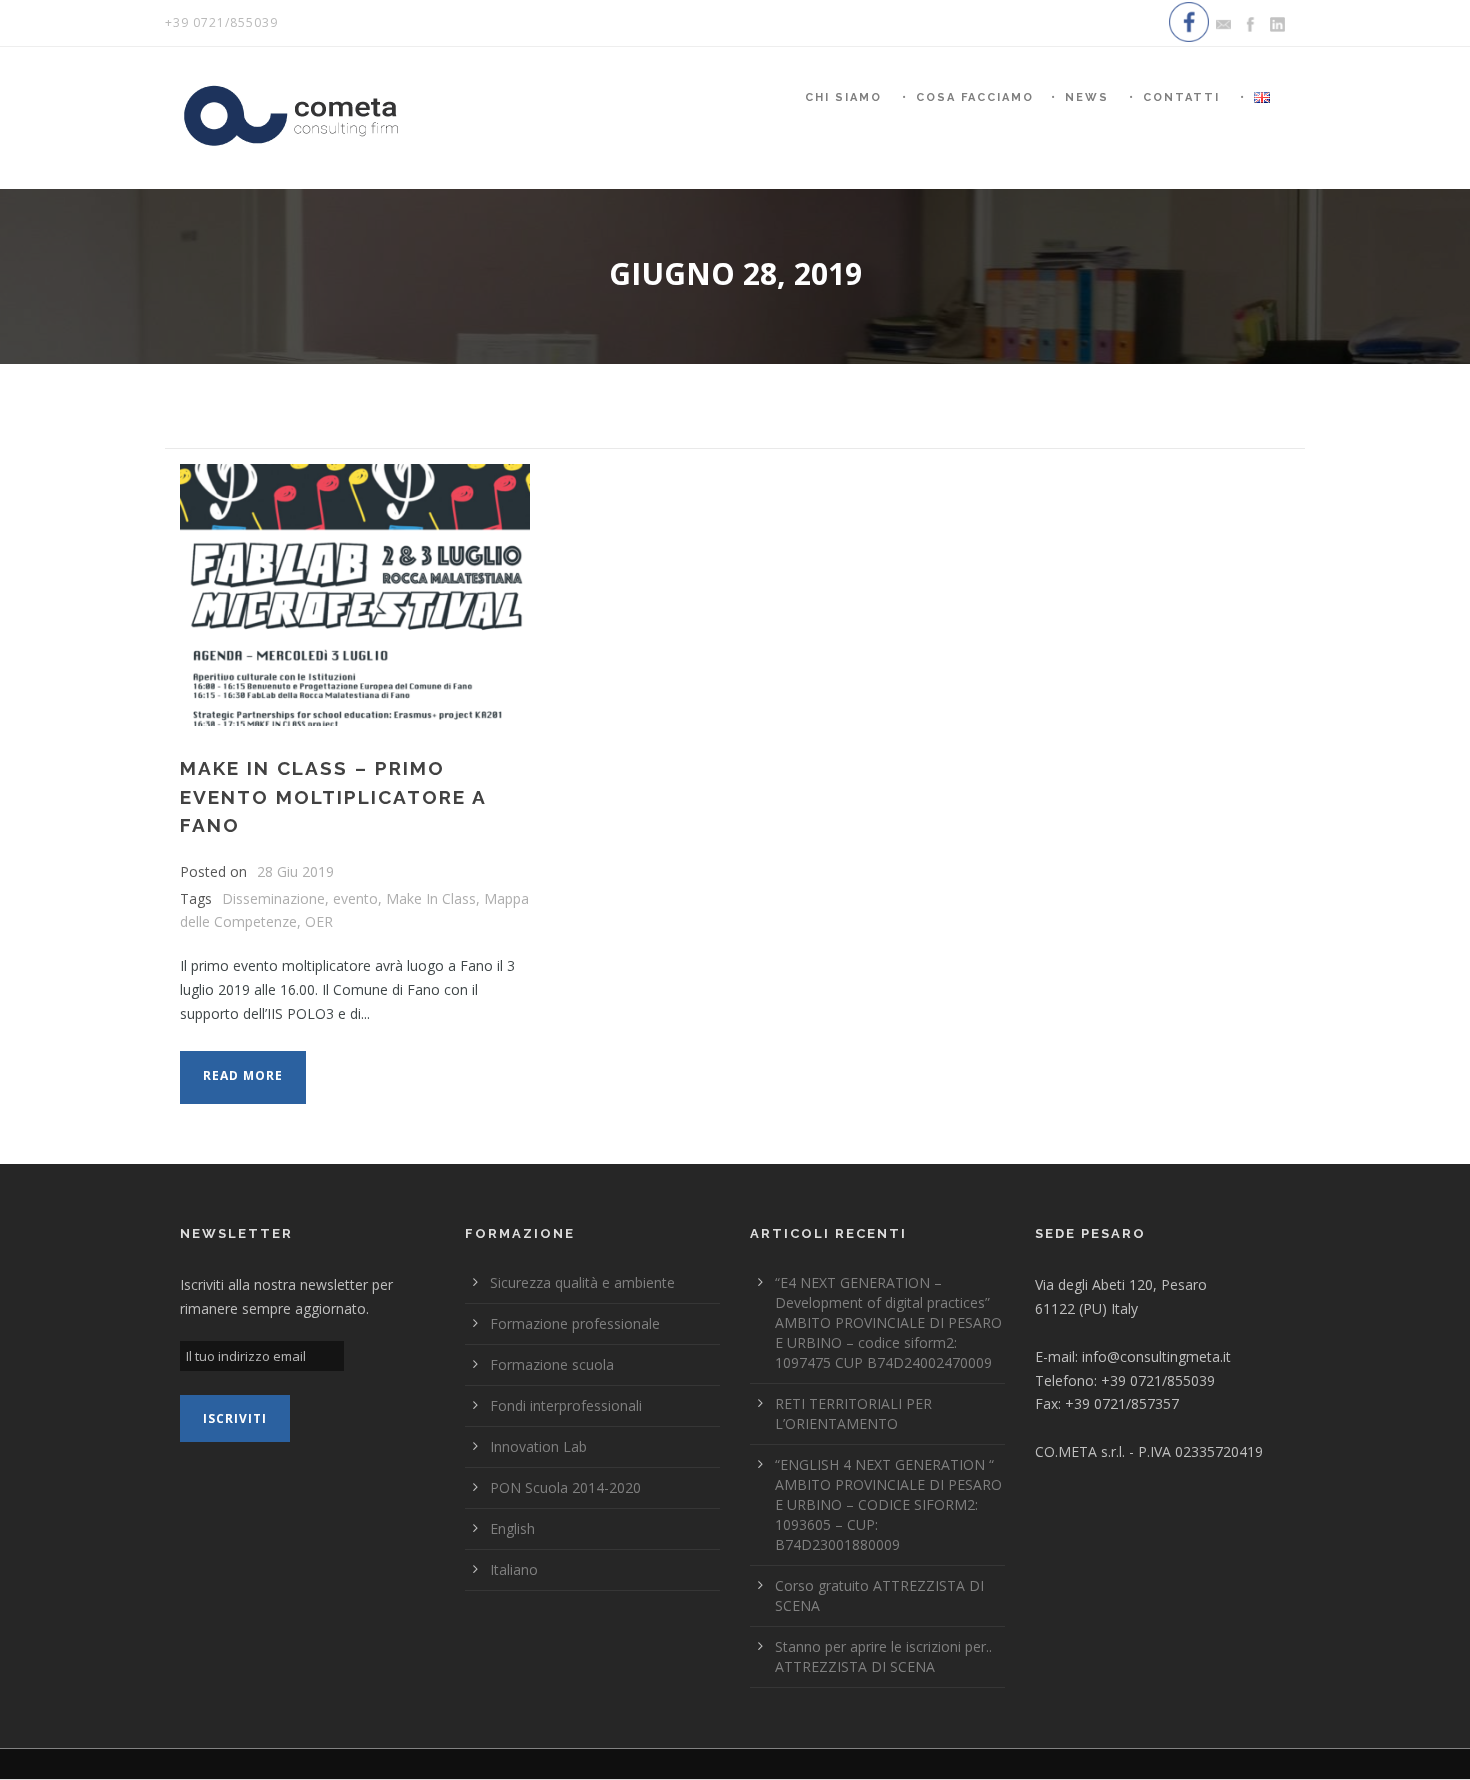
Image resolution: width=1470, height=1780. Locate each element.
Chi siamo (843, 97)
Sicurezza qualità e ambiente (582, 1282)
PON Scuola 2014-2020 (565, 1487)
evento (355, 898)
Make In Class (431, 898)
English (512, 1528)
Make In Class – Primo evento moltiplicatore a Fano (333, 796)
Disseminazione (273, 898)
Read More (243, 1075)
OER (319, 921)
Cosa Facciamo (975, 97)
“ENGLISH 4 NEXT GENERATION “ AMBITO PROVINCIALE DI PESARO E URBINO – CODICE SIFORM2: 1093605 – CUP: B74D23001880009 (888, 1504)
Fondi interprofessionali (566, 1405)
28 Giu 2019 (295, 871)
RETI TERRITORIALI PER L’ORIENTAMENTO (853, 1413)
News (1087, 97)
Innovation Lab (538, 1446)
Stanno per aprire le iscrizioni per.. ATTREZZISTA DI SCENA (883, 1656)
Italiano (514, 1569)
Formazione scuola (552, 1364)
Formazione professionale (575, 1323)
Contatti (1181, 97)
